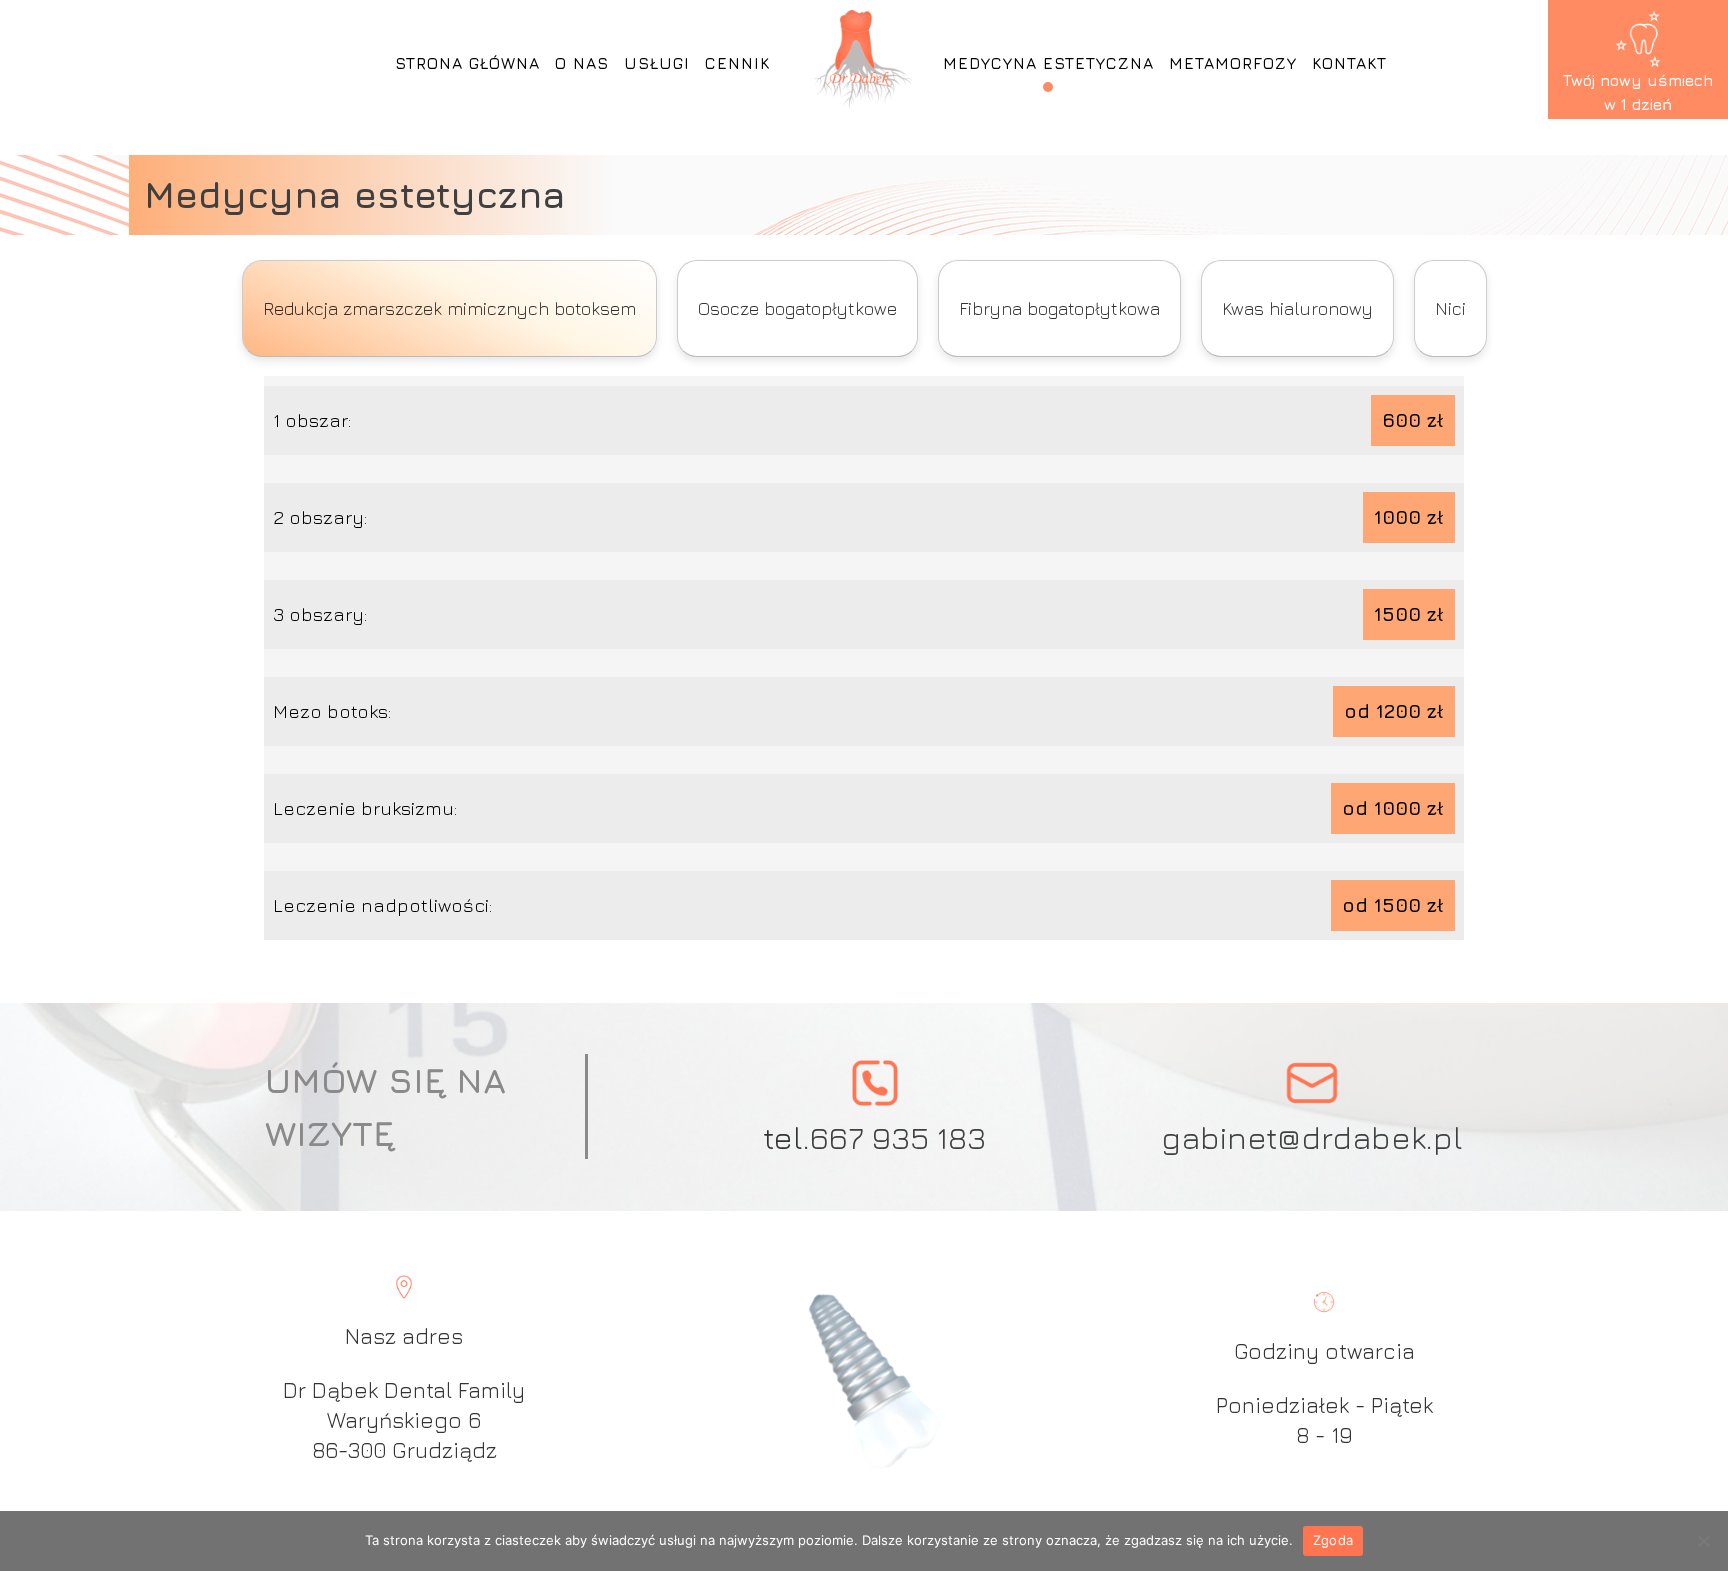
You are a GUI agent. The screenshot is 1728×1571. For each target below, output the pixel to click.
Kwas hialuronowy (1297, 308)
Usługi (657, 63)
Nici (1450, 308)
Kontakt (1349, 63)
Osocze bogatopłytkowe (797, 308)
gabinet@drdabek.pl (1312, 1137)
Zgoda (1333, 1540)
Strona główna (467, 63)
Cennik (737, 63)
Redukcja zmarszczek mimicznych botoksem (449, 308)
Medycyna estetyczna (1048, 63)
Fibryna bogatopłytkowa (1059, 308)
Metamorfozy (1233, 63)
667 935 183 (898, 1137)
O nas (582, 63)
